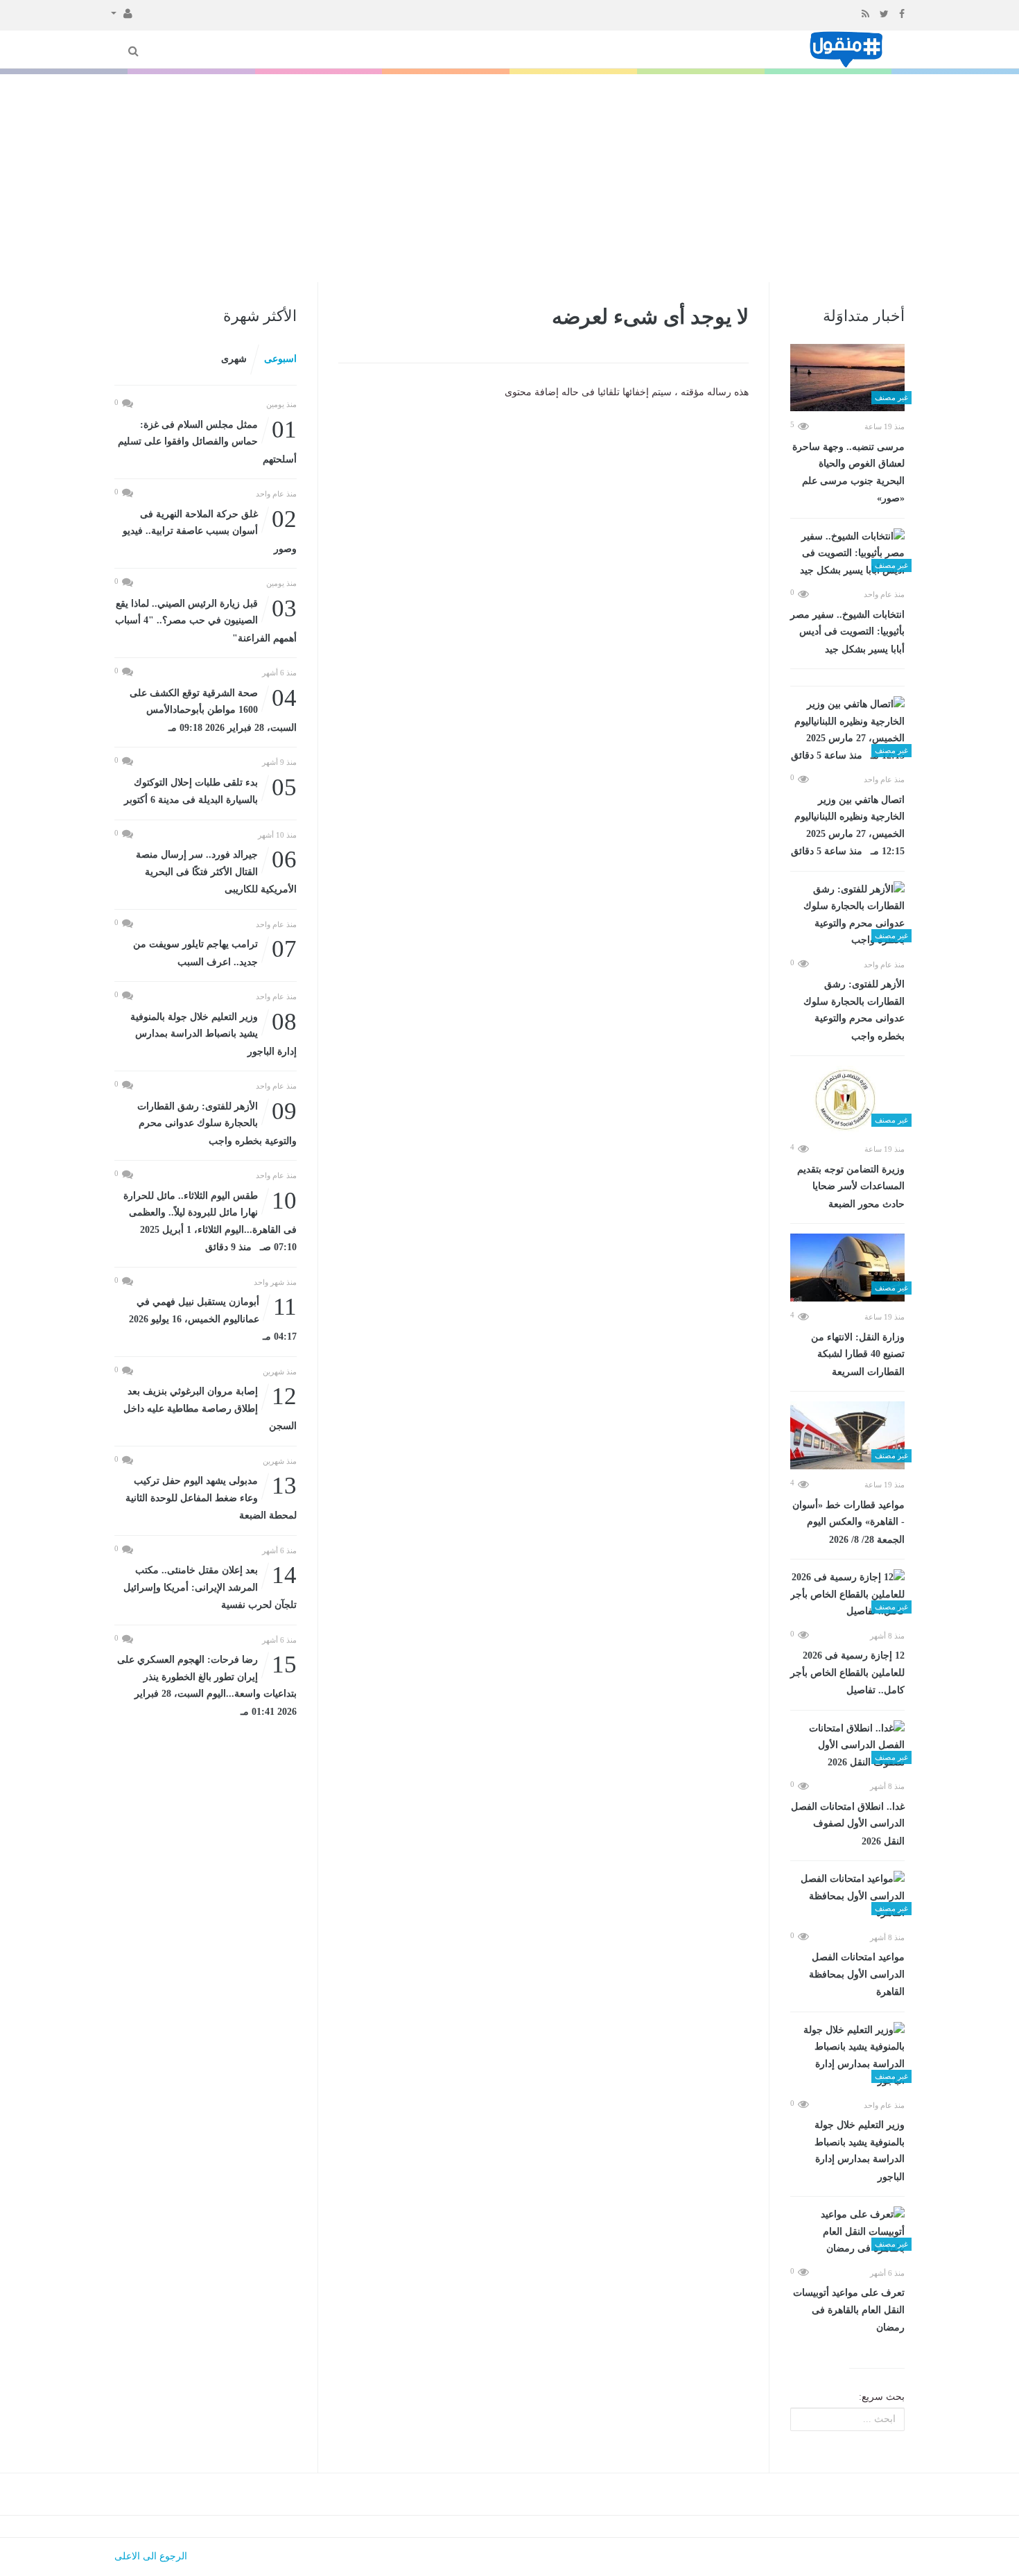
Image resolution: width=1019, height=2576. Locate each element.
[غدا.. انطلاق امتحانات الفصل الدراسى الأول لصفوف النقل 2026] (847, 1746)
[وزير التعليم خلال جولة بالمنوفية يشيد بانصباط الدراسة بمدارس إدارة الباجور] (847, 2056)
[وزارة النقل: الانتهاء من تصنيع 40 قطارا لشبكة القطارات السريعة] (847, 1268)
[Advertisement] (509, 178)
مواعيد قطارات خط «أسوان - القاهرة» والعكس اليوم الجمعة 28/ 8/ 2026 (848, 1522)
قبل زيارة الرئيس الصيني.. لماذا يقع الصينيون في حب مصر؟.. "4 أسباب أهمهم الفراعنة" (206, 620)
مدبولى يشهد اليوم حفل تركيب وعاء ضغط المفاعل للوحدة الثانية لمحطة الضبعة (211, 1497)
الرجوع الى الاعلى (151, 2556)
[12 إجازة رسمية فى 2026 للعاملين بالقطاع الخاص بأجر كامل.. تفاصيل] (847, 1595)
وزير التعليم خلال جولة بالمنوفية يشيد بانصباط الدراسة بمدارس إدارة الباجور (860, 2151)
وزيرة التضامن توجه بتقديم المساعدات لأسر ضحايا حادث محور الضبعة (851, 1187)
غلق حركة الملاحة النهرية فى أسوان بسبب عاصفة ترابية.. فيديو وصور (210, 530)
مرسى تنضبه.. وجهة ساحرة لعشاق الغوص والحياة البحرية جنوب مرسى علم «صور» (848, 473)
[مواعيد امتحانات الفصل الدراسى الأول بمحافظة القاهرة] (847, 1896)
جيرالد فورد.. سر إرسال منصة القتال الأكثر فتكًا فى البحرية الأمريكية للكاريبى (216, 871)
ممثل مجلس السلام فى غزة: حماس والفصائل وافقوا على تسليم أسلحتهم (207, 441)
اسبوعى (280, 359)
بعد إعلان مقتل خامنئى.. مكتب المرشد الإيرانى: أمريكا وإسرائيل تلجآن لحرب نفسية (210, 1586)
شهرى (234, 359)
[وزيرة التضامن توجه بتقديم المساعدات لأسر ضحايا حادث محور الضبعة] (847, 1100)
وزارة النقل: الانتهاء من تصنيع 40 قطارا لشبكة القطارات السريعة (858, 1355)
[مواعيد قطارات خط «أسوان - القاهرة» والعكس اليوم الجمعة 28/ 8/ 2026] (847, 1435)
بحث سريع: (882, 2397)
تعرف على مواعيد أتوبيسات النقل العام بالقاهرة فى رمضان (849, 2310)
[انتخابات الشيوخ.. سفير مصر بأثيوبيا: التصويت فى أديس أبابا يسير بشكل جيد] (847, 554)
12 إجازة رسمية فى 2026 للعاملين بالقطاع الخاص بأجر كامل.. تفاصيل (847, 1673)
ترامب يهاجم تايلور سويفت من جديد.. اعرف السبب (215, 952)
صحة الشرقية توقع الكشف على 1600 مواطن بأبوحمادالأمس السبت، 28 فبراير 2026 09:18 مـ (213, 709)
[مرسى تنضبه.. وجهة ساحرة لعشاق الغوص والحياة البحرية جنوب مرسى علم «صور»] (847, 378)
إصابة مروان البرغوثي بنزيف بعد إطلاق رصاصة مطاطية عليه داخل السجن (210, 1407)
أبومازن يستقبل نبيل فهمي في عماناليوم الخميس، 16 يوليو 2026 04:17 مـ (213, 1318)
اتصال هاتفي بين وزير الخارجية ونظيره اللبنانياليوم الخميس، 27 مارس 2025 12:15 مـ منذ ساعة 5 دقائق (848, 826)
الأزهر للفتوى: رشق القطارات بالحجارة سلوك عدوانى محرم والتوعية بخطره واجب (854, 1010)
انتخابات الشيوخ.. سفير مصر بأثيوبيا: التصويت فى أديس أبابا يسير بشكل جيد (847, 632)
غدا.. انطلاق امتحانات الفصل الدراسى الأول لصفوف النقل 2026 (848, 1824)
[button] (122, 12)
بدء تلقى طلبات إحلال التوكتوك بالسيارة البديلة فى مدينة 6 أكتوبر (210, 790)
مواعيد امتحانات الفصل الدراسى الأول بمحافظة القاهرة (857, 1974)
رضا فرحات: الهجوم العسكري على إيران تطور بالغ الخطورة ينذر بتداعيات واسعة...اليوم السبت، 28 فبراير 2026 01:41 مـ (207, 1684)
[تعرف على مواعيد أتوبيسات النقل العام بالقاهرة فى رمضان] (847, 2232)
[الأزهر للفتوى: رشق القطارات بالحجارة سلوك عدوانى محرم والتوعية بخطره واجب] (847, 915)
